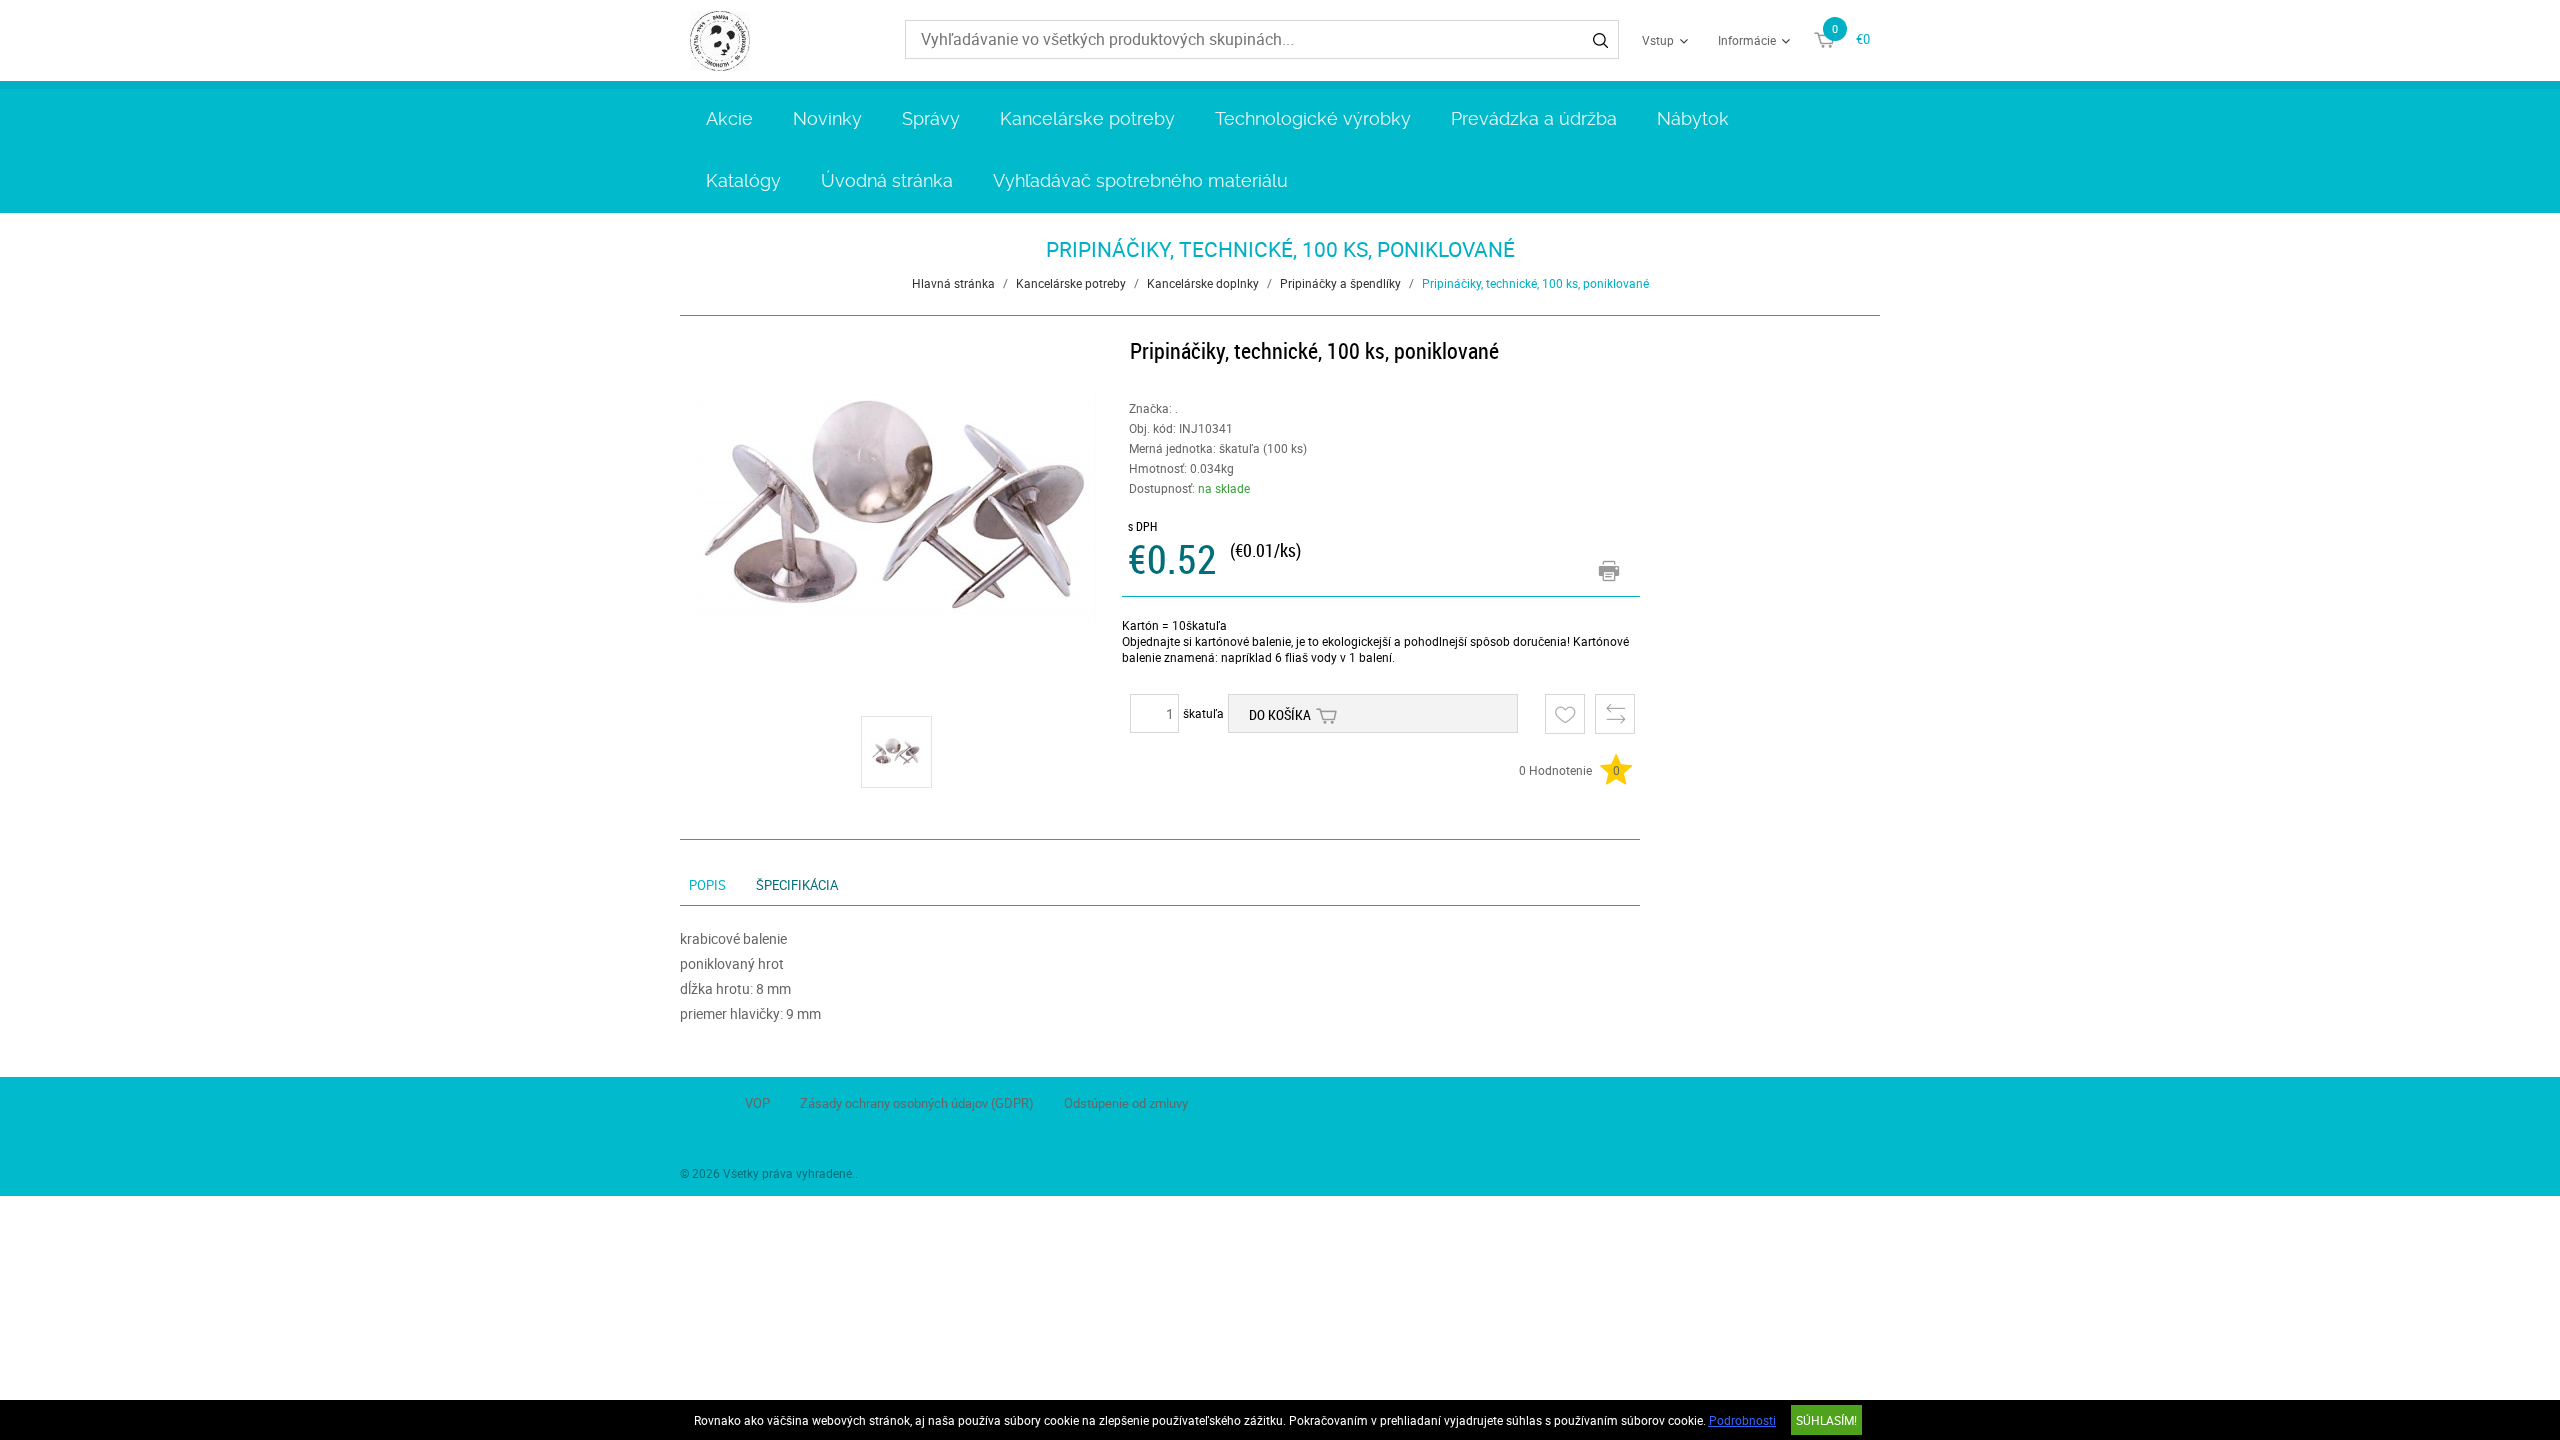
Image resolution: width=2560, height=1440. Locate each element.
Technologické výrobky (1313, 118)
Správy (931, 118)
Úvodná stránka (887, 180)
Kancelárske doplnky (1203, 283)
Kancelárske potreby (1087, 118)
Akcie (729, 118)
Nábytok (1693, 118)
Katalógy (743, 180)
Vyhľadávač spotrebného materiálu (1140, 180)
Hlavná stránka (953, 283)
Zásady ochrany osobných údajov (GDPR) (917, 1103)
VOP (757, 1103)
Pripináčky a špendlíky (1340, 283)
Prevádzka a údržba (1534, 118)
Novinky (827, 118)
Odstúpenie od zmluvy (1126, 1103)
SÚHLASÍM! (1826, 1420)
